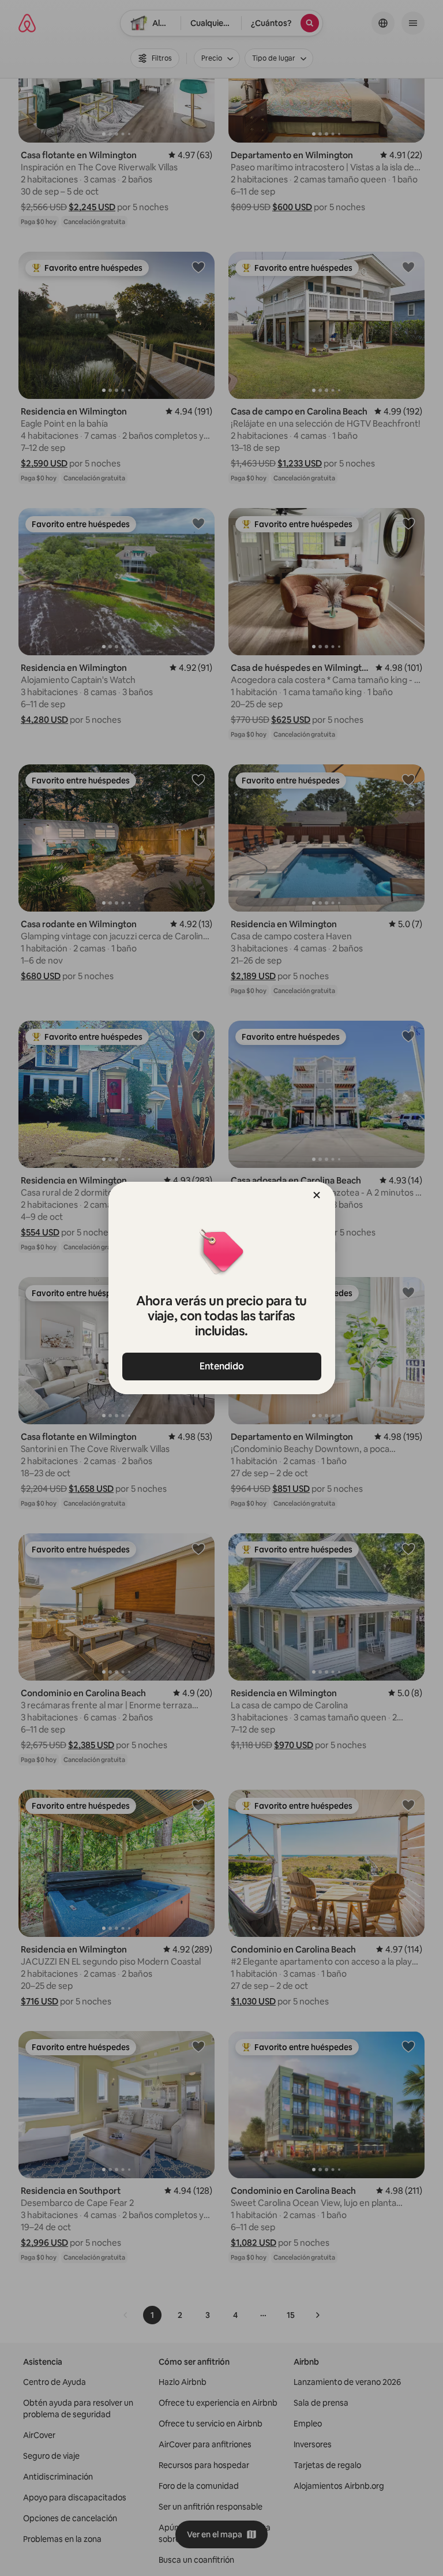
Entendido (222, 1366)
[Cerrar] (317, 1195)
